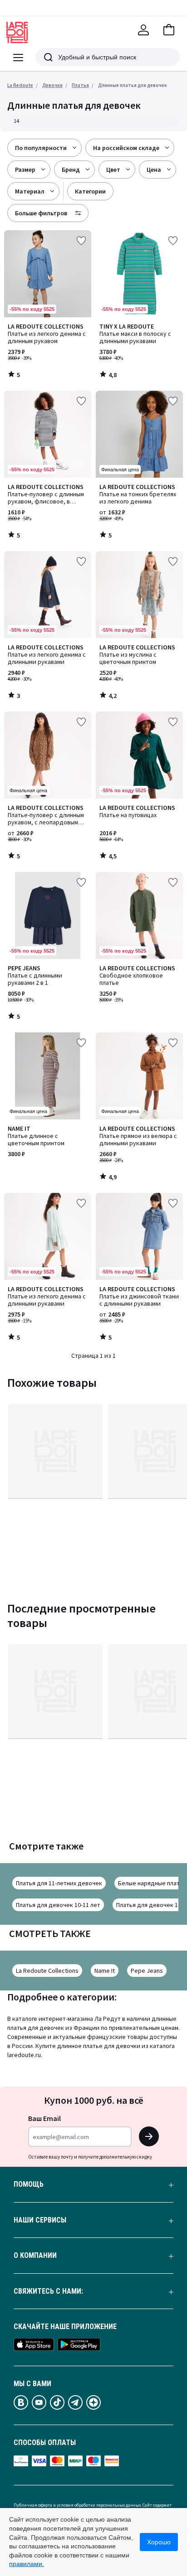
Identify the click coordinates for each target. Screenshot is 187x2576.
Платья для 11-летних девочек (59, 1883)
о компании (35, 2256)
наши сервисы (40, 2220)
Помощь (29, 2184)
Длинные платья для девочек (133, 85)
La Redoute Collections (47, 1971)
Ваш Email (44, 2118)
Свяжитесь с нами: (48, 2291)
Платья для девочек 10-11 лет (58, 1905)
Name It (105, 1971)
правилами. (27, 2564)
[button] (169, 30)
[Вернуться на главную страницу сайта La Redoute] (17, 33)
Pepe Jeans (147, 1971)
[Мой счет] (143, 30)
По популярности (41, 148)
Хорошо (159, 2542)
